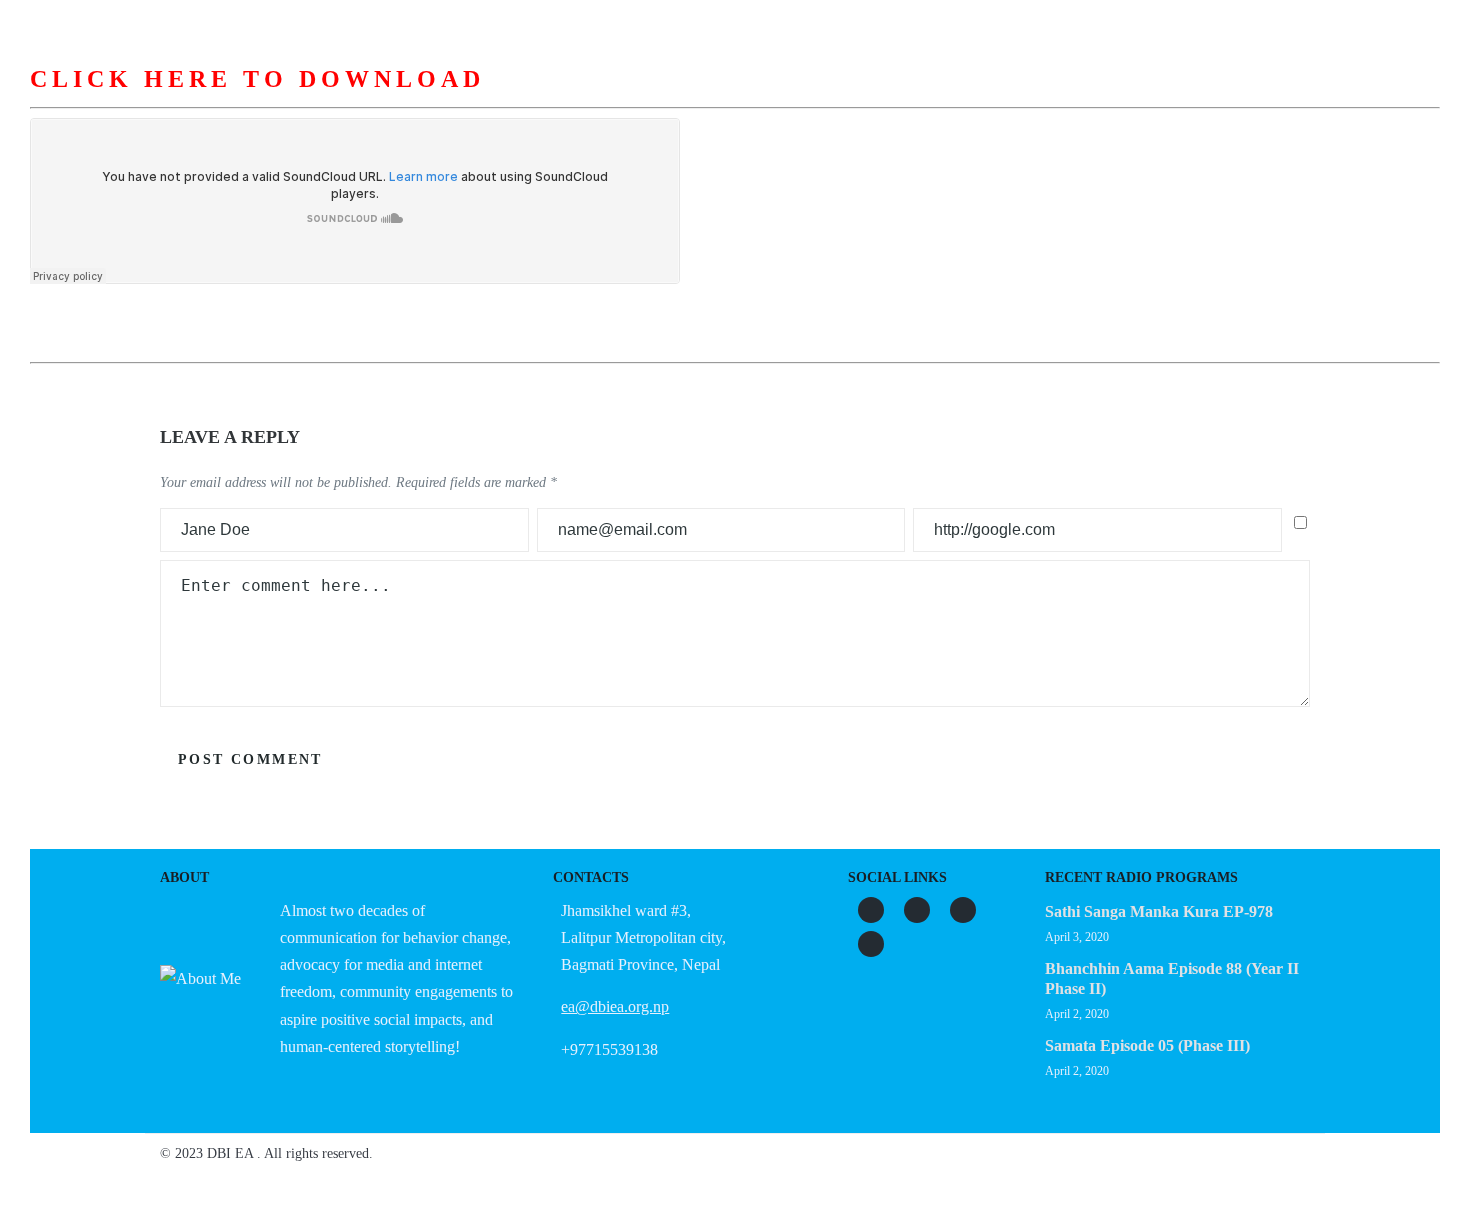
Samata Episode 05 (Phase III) (1147, 1045)
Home (391, 99)
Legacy (969, 99)
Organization (608, 99)
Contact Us (1077, 99)
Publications (855, 99)
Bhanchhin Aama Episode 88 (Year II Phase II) (1172, 978)
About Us (485, 99)
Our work (733, 99)
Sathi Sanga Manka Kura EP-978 (1159, 911)
